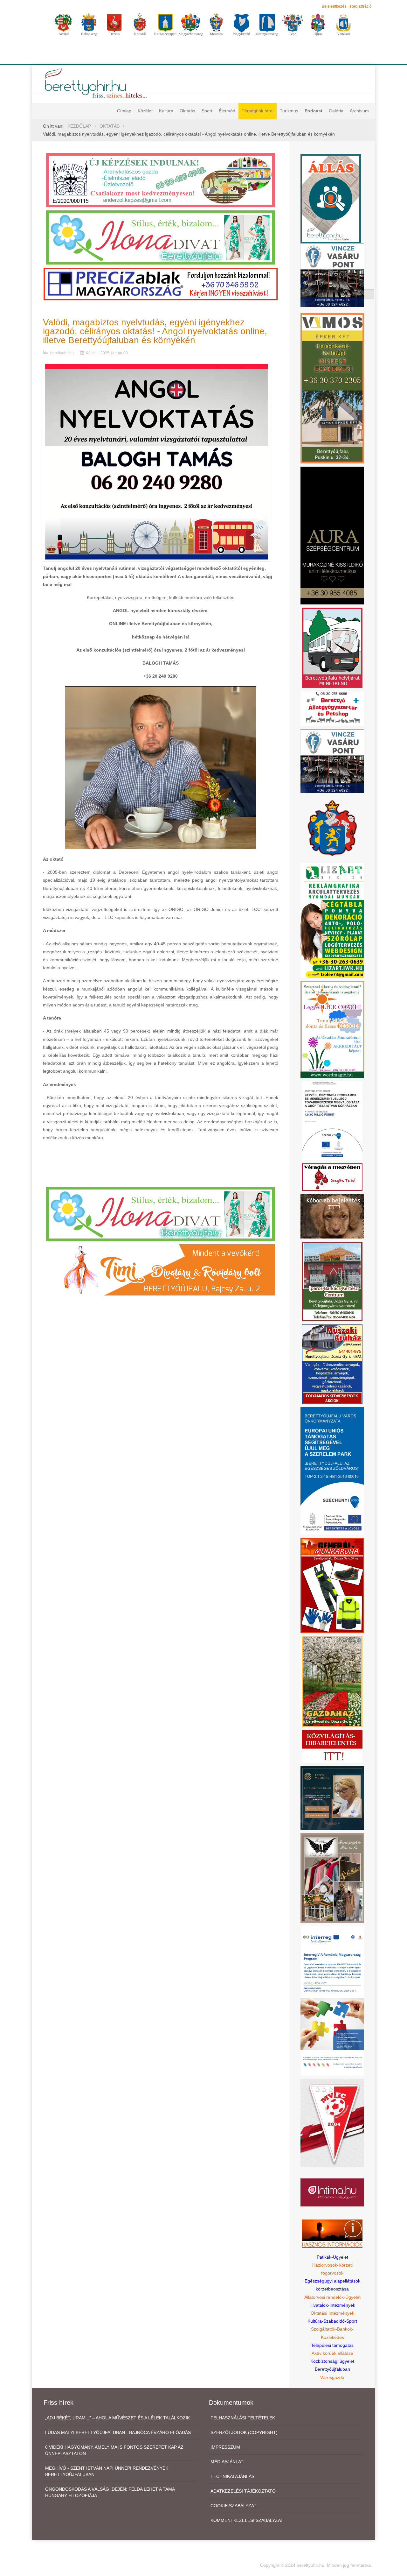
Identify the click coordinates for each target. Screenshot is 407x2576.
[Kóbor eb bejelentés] (332, 1216)
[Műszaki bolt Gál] (332, 1364)
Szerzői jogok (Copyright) (244, 2432)
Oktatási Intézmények (332, 2313)
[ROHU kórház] (332, 2001)
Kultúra (166, 111)
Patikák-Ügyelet (332, 2257)
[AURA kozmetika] (332, 535)
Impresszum (225, 2447)
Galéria (336, 111)
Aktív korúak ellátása (332, 2353)
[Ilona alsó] (161, 1213)
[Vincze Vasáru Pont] (332, 761)
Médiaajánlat (227, 2462)
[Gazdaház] (332, 1681)
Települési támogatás (332, 2345)
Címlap (124, 111)
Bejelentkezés (334, 6)
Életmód (227, 111)
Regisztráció (361, 6)
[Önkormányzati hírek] (332, 828)
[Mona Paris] (332, 1877)
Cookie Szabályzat (234, 2506)
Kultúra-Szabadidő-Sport (332, 2321)
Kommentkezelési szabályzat (247, 2520)
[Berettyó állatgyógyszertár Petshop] (332, 708)
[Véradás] (332, 1177)
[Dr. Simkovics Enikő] (332, 1797)
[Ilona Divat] (161, 237)
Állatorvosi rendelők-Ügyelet (332, 2297)
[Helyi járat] (332, 647)
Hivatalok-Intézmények (332, 2305)
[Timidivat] (161, 1269)
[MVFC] (332, 2123)
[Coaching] (332, 1029)
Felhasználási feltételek (243, 2418)
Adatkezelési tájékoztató (243, 2491)
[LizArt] (332, 920)
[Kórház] (332, 1120)
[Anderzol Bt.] (161, 180)
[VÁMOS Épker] (332, 388)
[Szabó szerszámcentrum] (332, 1281)
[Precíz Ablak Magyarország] (161, 284)
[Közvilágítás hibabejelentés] (332, 1746)
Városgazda (332, 2377)
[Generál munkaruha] (332, 1585)
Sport (207, 111)
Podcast (314, 111)
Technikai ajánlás (232, 2476)
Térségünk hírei (258, 111)
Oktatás (187, 111)
